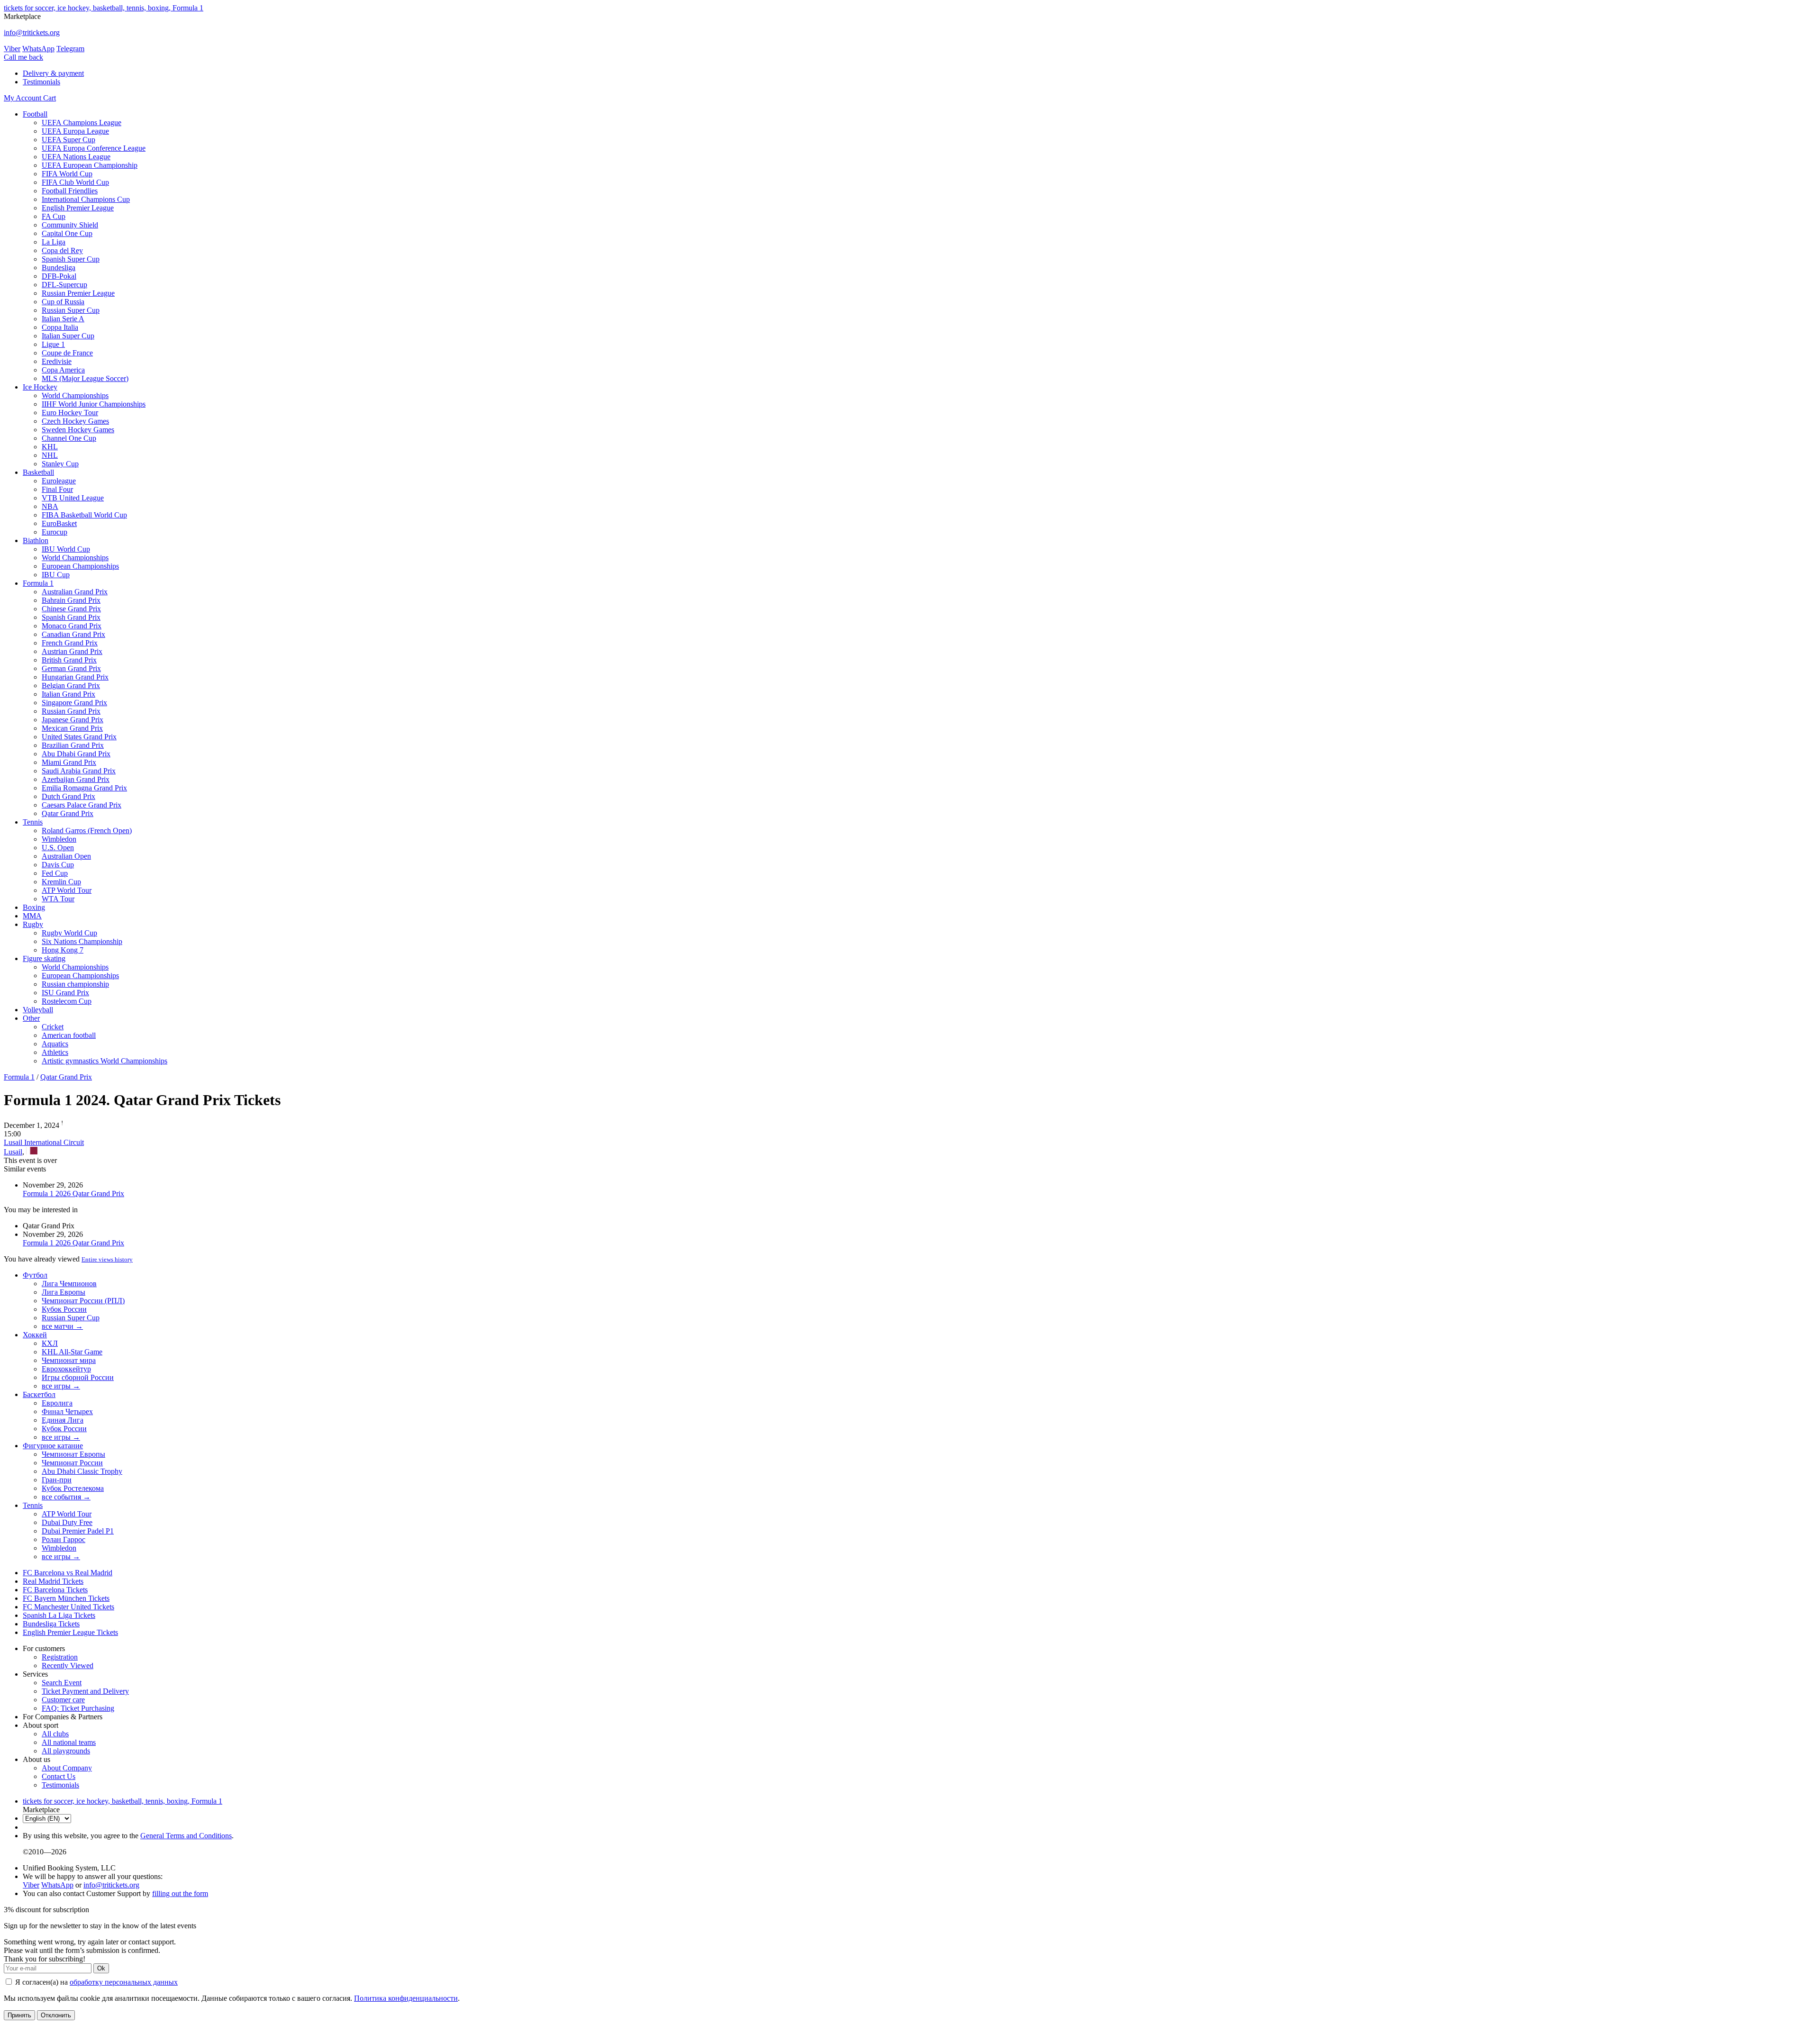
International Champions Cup (86, 199)
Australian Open (66, 856)
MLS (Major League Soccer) (85, 378)
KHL (50, 447)
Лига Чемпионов (69, 1284)
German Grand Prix (71, 668)
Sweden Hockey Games (78, 430)
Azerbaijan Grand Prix (76, 779)
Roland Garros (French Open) (87, 830)
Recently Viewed (68, 1665)
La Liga (54, 242)
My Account (23, 98)
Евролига (57, 1403)
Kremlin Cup (61, 882)
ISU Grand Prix (65, 993)
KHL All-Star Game (72, 1352)
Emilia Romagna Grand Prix (84, 788)
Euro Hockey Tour (70, 413)
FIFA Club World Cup (75, 182)
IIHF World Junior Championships (94, 404)
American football (69, 1035)
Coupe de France (67, 353)
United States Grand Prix (79, 737)
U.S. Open (58, 848)
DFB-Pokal (59, 276)
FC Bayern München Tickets (66, 1598)
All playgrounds (66, 1751)
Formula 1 (38, 583)
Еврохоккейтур (66, 1369)
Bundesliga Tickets (51, 1624)
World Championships (75, 395)
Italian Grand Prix (68, 694)
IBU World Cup (66, 549)
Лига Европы (64, 1292)
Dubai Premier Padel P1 (78, 1531)
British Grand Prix (69, 660)
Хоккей (35, 1335)
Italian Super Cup (68, 336)
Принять (19, 2015)
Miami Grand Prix (69, 762)
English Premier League (78, 208)
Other (31, 1018)
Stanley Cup (60, 464)
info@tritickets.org (32, 32)
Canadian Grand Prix (73, 634)
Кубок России (64, 1309)
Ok (101, 1968)
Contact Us (59, 1776)
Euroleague (59, 481)
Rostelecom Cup (67, 1001)
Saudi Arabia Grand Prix (79, 771)
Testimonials (41, 82)
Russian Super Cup (71, 310)
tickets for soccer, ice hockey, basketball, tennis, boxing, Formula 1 (104, 8)
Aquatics (55, 1044)
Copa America (63, 370)
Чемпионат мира (69, 1360)
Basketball (38, 472)
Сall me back (23, 57)
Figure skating (44, 958)
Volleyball (38, 1010)
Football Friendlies (70, 191)
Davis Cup (58, 865)
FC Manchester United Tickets (68, 1607)
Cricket (53, 1027)
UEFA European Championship (90, 165)
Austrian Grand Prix (72, 651)
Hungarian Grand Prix (75, 677)
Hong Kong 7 (63, 950)
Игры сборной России (78, 1377)
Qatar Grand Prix (68, 813)
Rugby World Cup (69, 933)
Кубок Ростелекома (73, 1488)
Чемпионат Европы (73, 1454)
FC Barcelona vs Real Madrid (68, 1573)
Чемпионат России (72, 1463)
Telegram (70, 49)
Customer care (63, 1700)
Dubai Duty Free (67, 1522)
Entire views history (107, 1259)
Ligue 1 (53, 344)
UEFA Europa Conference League (94, 148)
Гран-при (57, 1480)
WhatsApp (38, 49)
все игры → (61, 1386)
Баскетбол (39, 1394)
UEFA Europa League (75, 131)
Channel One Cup (69, 438)
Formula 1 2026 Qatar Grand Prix (73, 1194)
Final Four (57, 489)
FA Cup (54, 216)
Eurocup (55, 532)
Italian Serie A (63, 319)
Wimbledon (59, 839)
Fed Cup (55, 873)
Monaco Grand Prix (72, 626)
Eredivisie (57, 361)
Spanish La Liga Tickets (59, 1615)
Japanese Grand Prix (73, 720)
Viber (12, 49)
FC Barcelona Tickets (55, 1590)
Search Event (62, 1683)
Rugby (33, 924)
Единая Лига (63, 1420)
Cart (50, 98)
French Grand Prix (70, 643)
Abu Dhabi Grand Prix (76, 754)
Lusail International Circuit (44, 1142)
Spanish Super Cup (71, 259)
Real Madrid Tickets (53, 1581)
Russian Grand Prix (71, 711)
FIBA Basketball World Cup (84, 515)
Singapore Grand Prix (74, 703)
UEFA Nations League (76, 157)
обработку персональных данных (124, 1982)
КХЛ (50, 1343)
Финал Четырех (67, 1411)
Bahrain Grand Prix (71, 600)
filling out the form (180, 1893)
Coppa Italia (60, 327)
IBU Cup (56, 575)
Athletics (55, 1052)
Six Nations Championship (82, 941)
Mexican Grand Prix (72, 728)
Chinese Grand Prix (71, 609)
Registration (60, 1657)
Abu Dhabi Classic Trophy (82, 1471)
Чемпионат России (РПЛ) (83, 1301)
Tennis (33, 822)
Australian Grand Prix (75, 592)
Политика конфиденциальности (406, 1998)
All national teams (69, 1742)
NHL (50, 455)
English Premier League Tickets (70, 1632)
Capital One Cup (67, 233)
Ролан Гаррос (64, 1539)
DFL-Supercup (64, 285)
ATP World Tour (67, 890)
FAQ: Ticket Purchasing (78, 1708)
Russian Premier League (78, 293)
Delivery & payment (53, 73)
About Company (67, 1768)
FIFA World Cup (67, 174)
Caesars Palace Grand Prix (82, 805)
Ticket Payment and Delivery (85, 1691)
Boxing (34, 907)
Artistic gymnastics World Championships (105, 1061)
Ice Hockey (40, 387)
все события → (66, 1497)
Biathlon (36, 540)
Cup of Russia (63, 302)
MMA (32, 916)
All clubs (55, 1734)
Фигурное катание (53, 1446)
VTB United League (73, 498)
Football (35, 114)
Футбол (35, 1275)
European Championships (80, 566)
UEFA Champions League (82, 123)
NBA (50, 506)
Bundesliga (59, 268)
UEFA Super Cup (68, 140)
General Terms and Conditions (186, 1836)
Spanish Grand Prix (71, 617)
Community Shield (70, 225)
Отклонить (56, 2015)
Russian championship (75, 984)
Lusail (13, 1152)
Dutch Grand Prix (68, 796)
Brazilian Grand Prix (73, 745)
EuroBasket (59, 523)
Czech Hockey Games (75, 421)
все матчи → (62, 1326)
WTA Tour (58, 899)
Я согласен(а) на (96, 1982)
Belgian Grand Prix (71, 685)
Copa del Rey (62, 250)
